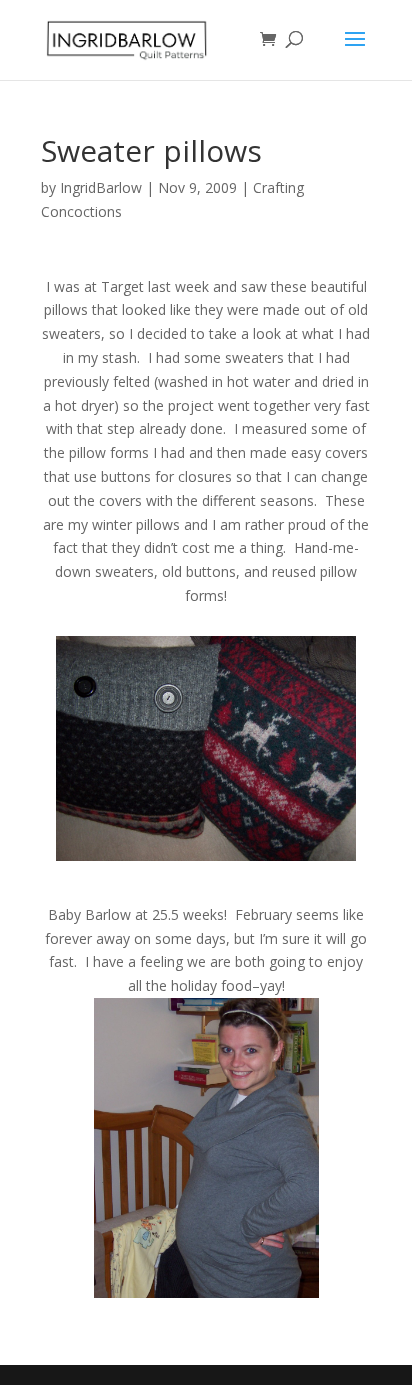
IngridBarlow (101, 187)
